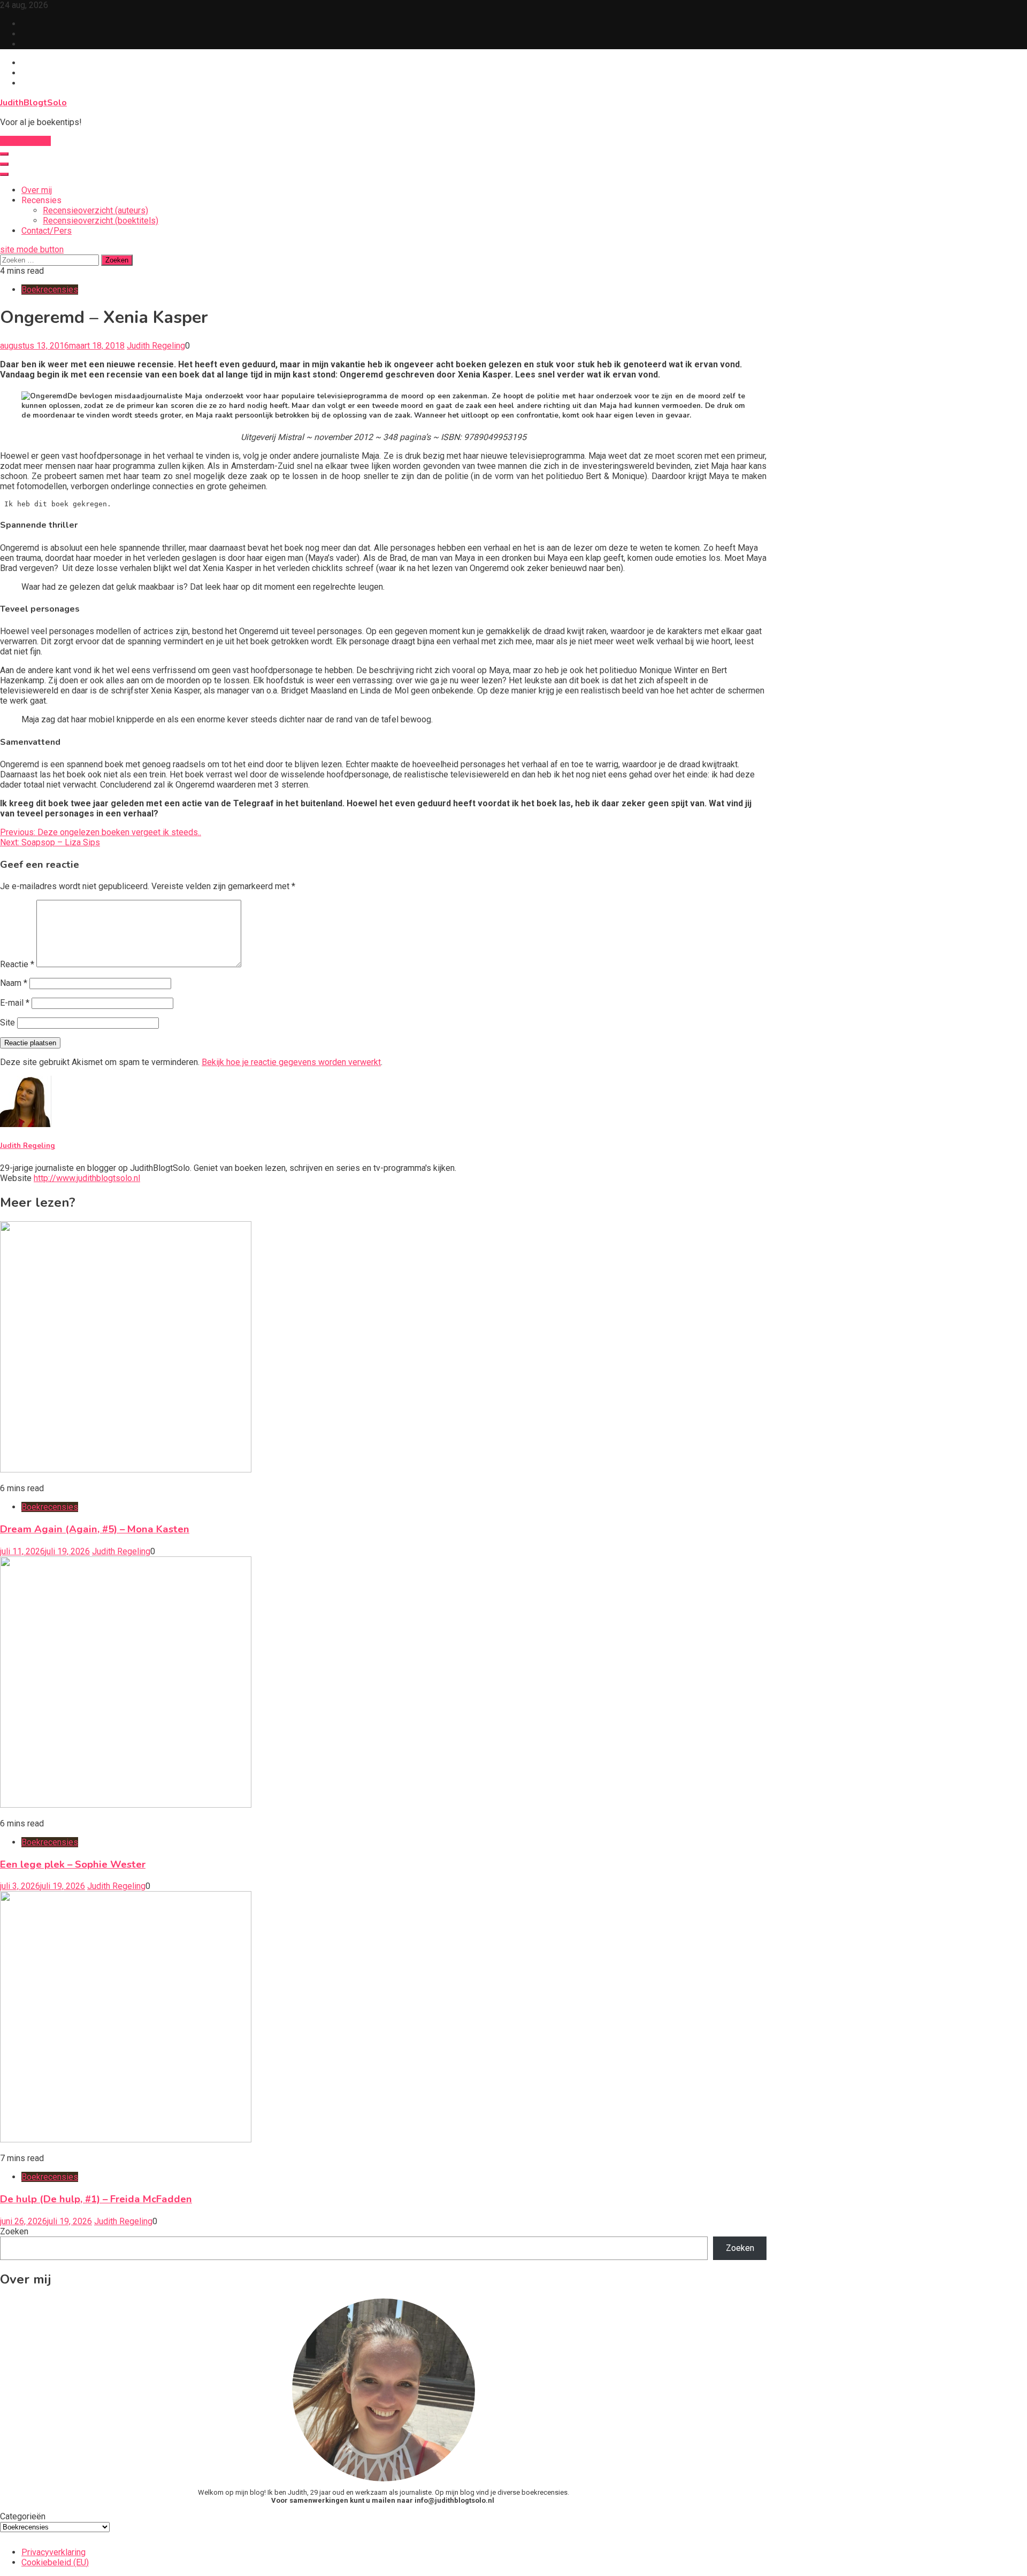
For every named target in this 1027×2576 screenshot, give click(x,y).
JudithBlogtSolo (33, 103)
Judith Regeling (156, 346)
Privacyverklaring (53, 2552)
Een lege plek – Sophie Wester (73, 1864)
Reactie (17, 964)
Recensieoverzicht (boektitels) (101, 221)
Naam (14, 983)
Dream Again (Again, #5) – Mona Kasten (95, 1529)
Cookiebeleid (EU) (55, 2562)
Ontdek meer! (25, 141)
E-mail (15, 1003)
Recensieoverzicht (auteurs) (95, 210)
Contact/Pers (47, 231)
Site (7, 1023)
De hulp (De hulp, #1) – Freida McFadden (96, 2199)
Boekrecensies (50, 290)
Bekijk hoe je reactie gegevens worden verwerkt (291, 1062)
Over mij (37, 190)
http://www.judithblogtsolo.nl (87, 1178)
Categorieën (23, 2516)
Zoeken (14, 2231)
